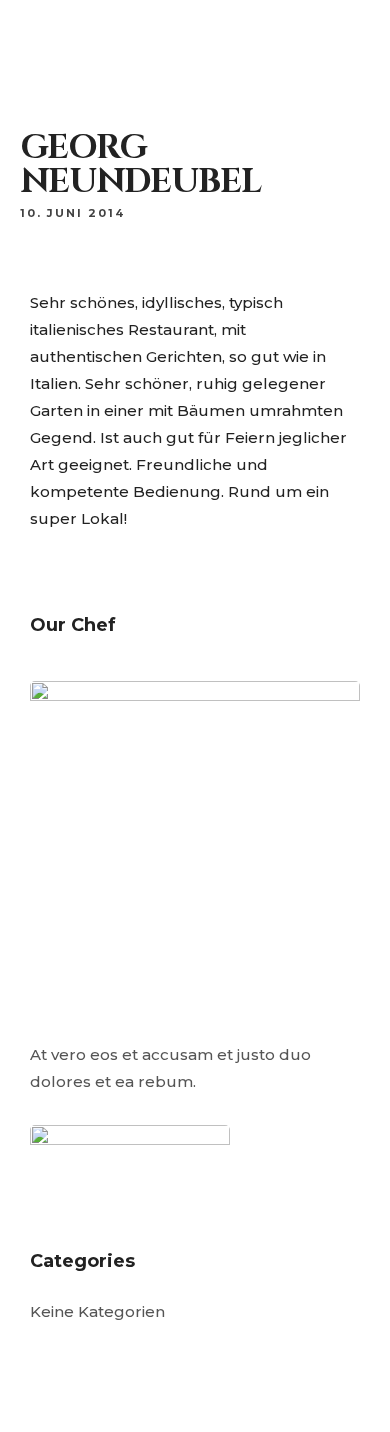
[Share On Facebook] (58, 1350)
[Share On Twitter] (87, 1350)
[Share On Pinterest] (116, 1350)
